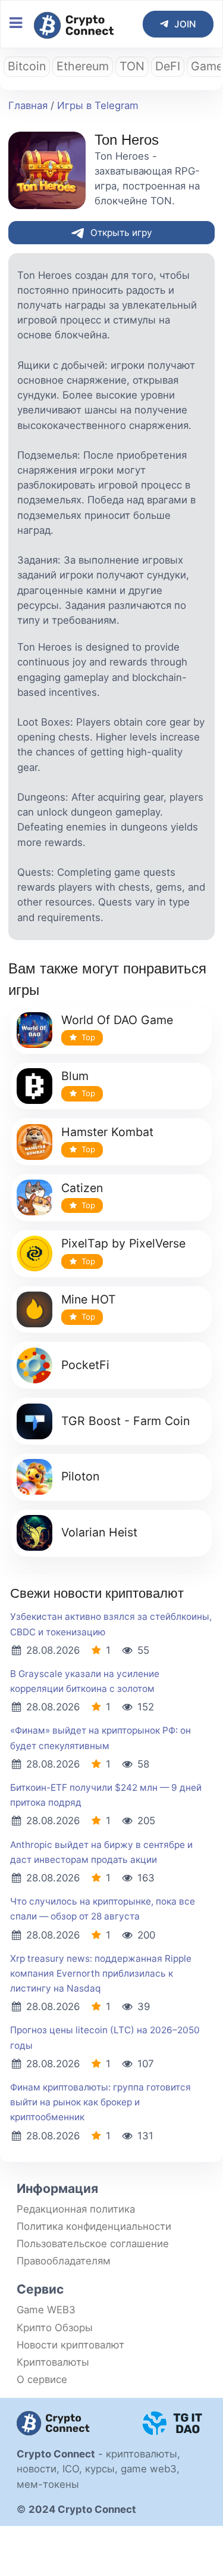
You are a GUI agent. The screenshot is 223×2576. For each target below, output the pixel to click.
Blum (75, 1076)
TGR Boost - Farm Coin (125, 1421)
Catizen (82, 1188)
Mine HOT (89, 1299)
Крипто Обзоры (55, 2328)
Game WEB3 (46, 2310)
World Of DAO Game (117, 1020)
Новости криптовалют (70, 2345)
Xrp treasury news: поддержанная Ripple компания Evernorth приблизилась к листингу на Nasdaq (101, 1973)
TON (132, 66)
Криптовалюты (53, 2362)
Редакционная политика (76, 2209)
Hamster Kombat (107, 1132)
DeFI (168, 66)
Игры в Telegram (98, 105)
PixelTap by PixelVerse (123, 1243)
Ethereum (83, 66)
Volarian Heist (99, 1532)
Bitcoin (27, 66)
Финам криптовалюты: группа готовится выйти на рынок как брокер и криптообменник (100, 2102)
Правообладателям (64, 2261)
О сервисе (42, 2379)
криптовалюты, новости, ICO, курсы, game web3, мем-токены (98, 2469)
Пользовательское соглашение (93, 2244)
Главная (28, 105)
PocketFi (85, 1365)
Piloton (80, 1476)
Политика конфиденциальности (94, 2226)
